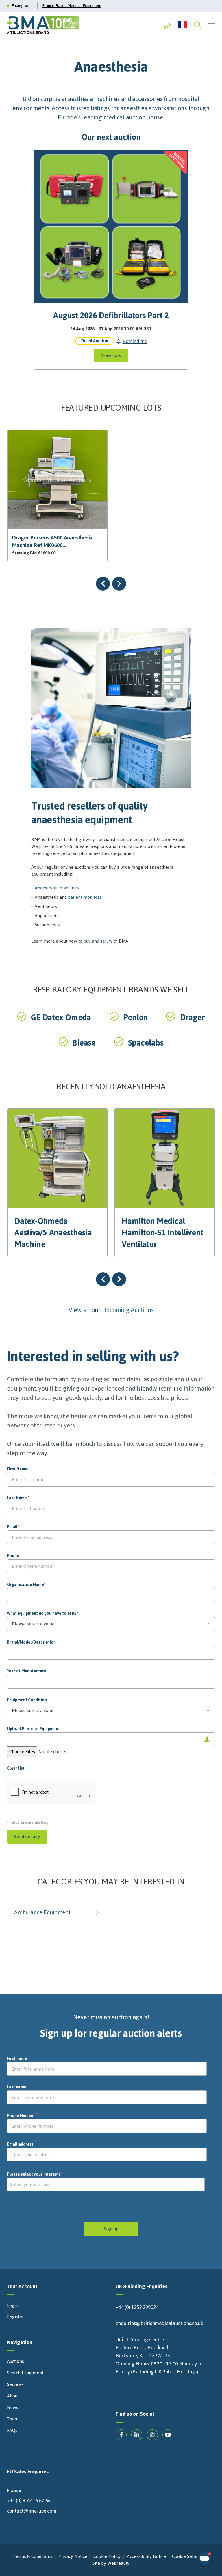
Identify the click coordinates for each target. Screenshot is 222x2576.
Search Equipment (25, 2373)
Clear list (16, 1768)
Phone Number (23, 2116)
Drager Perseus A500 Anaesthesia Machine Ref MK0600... (52, 541)
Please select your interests (35, 2174)
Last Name (18, 1498)
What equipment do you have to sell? (42, 1614)
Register (15, 2317)
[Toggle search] (198, 25)
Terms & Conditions (33, 2556)
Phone (13, 1556)
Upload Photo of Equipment (33, 1729)
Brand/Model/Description (31, 1642)
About (13, 2396)
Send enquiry (27, 1836)
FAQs (12, 2431)
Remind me (135, 341)
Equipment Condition (27, 1700)
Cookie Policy (107, 2556)
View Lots (111, 355)
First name (17, 2059)
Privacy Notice (73, 2556)
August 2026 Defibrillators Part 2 (111, 315)
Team (13, 2419)
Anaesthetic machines (57, 888)
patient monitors (85, 897)
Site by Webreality (111, 2563)
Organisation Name (26, 1585)
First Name (18, 1469)
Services (15, 2384)
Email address (22, 2144)
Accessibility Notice (146, 2556)
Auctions (15, 2361)
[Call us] (168, 25)
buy (87, 941)
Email (13, 1527)
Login (13, 2305)
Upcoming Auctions (128, 1310)
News (13, 2408)
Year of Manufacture (27, 1671)
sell (104, 941)
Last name (17, 2087)
